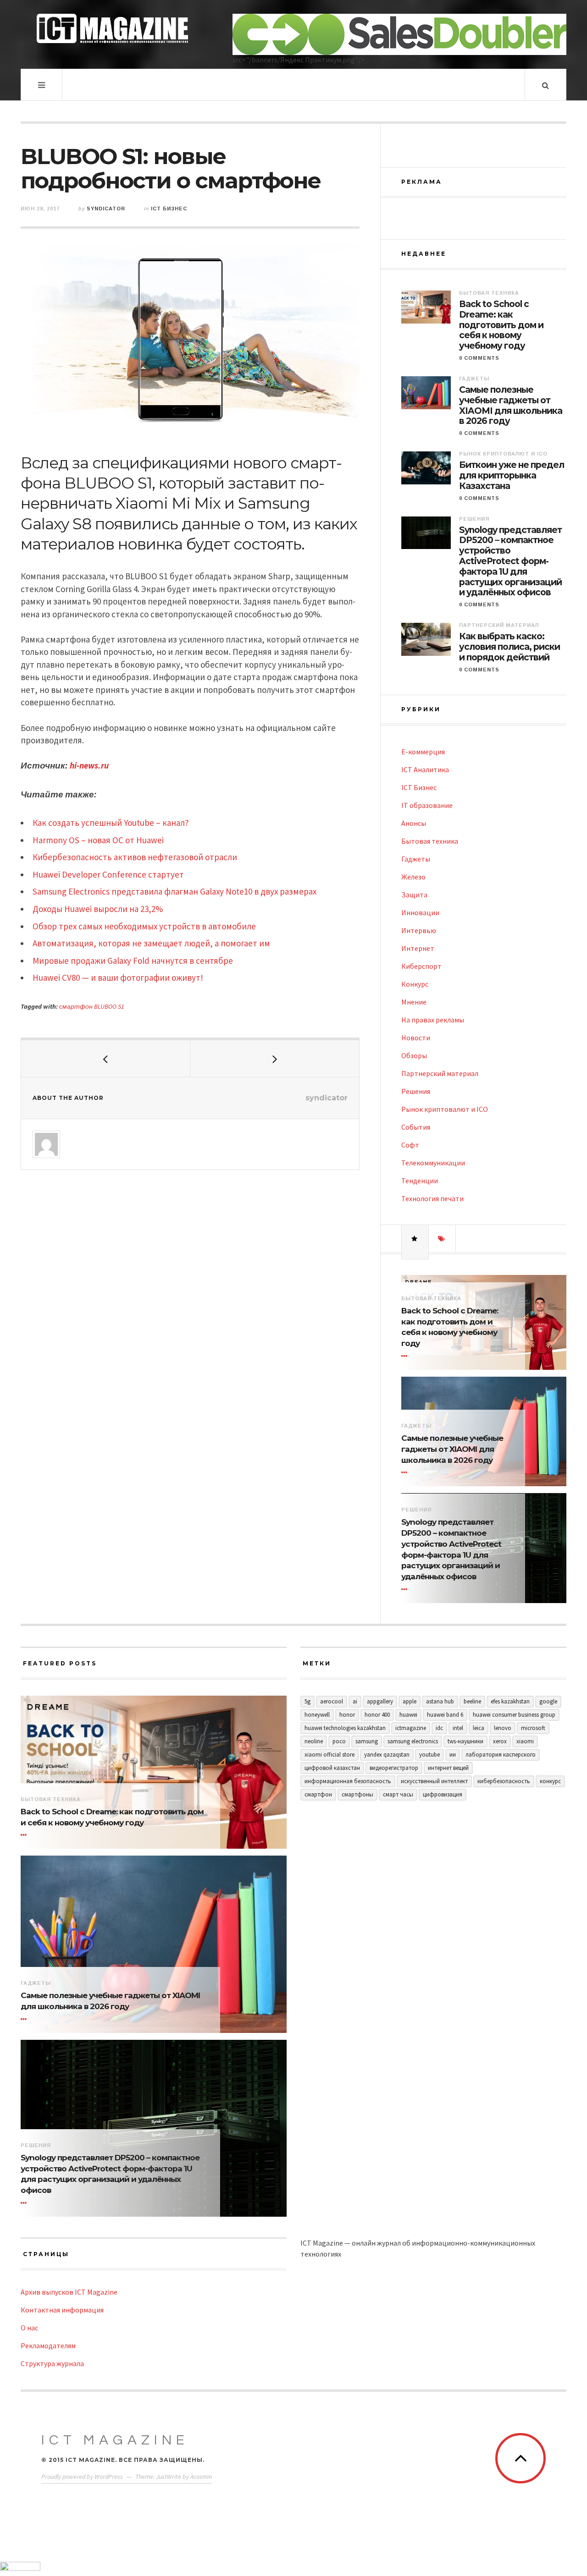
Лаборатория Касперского (501, 1755)
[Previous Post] (106, 1059)
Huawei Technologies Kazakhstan (345, 1728)
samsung (367, 1741)
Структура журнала (52, 2363)
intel (458, 1728)
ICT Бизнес (169, 209)
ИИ (453, 1755)
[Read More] (406, 1356)
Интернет (418, 948)
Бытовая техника (489, 293)
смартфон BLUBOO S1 (92, 1006)
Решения (474, 519)
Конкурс (415, 984)
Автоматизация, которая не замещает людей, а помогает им (151, 943)
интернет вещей (448, 1768)
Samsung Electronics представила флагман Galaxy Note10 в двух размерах (174, 891)
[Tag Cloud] (442, 1239)
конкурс (550, 1781)
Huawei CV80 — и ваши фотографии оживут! (118, 978)
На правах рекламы (433, 1020)
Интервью (419, 930)
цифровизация (443, 1794)
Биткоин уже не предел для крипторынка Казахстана (512, 476)
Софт (410, 1145)
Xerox (500, 1741)
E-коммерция (423, 752)
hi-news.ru (89, 765)
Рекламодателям (48, 2345)
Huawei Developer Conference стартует (108, 874)
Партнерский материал (499, 625)
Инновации (420, 912)
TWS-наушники (465, 1741)
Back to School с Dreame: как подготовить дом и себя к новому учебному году (501, 325)
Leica (479, 1728)
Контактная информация (62, 2310)
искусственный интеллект (434, 1781)
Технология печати (432, 1198)
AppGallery (380, 1701)
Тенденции (420, 1181)
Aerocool (332, 1701)
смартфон (318, 1794)
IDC (439, 1728)
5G (307, 1701)
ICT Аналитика (425, 769)
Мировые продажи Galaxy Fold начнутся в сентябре (133, 961)
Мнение (414, 1002)
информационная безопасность (348, 1781)
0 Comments (479, 358)
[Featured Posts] (415, 1239)
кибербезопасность (504, 1781)
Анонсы (414, 823)
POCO (339, 1741)
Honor (347, 1715)
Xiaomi (525, 1741)
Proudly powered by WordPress (82, 2477)
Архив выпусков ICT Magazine (69, 2292)
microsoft (533, 1728)
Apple (410, 1701)
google (548, 1701)
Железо (413, 877)
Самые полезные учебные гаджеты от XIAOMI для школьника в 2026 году (511, 406)
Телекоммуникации (433, 1163)
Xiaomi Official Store (329, 1755)
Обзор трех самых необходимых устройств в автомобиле (144, 926)
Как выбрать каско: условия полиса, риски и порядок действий (509, 647)
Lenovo (503, 1728)
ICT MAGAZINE (115, 2440)
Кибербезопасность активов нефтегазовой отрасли (135, 857)
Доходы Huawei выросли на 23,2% (98, 909)
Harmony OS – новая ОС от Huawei (98, 840)
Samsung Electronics (413, 1741)
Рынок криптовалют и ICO (503, 454)
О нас (29, 2328)
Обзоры (414, 1055)
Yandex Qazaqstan (387, 1755)
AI (355, 1701)
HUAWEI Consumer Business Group (514, 1715)
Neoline (314, 1741)
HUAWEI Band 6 (445, 1715)
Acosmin (201, 2477)
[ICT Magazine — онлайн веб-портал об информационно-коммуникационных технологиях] (112, 28)
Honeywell (317, 1715)
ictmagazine (411, 1728)
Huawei (408, 1715)
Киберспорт (421, 966)
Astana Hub (440, 1701)
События (416, 1127)
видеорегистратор (394, 1768)
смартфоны (357, 1794)
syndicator (106, 209)
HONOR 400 (377, 1715)
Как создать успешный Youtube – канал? (111, 823)
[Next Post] (275, 1059)
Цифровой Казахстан (332, 1768)
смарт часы (398, 1794)
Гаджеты (474, 379)
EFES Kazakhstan (510, 1701)
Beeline (472, 1701)
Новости (416, 1038)
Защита (414, 895)
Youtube (429, 1755)
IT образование (427, 805)
